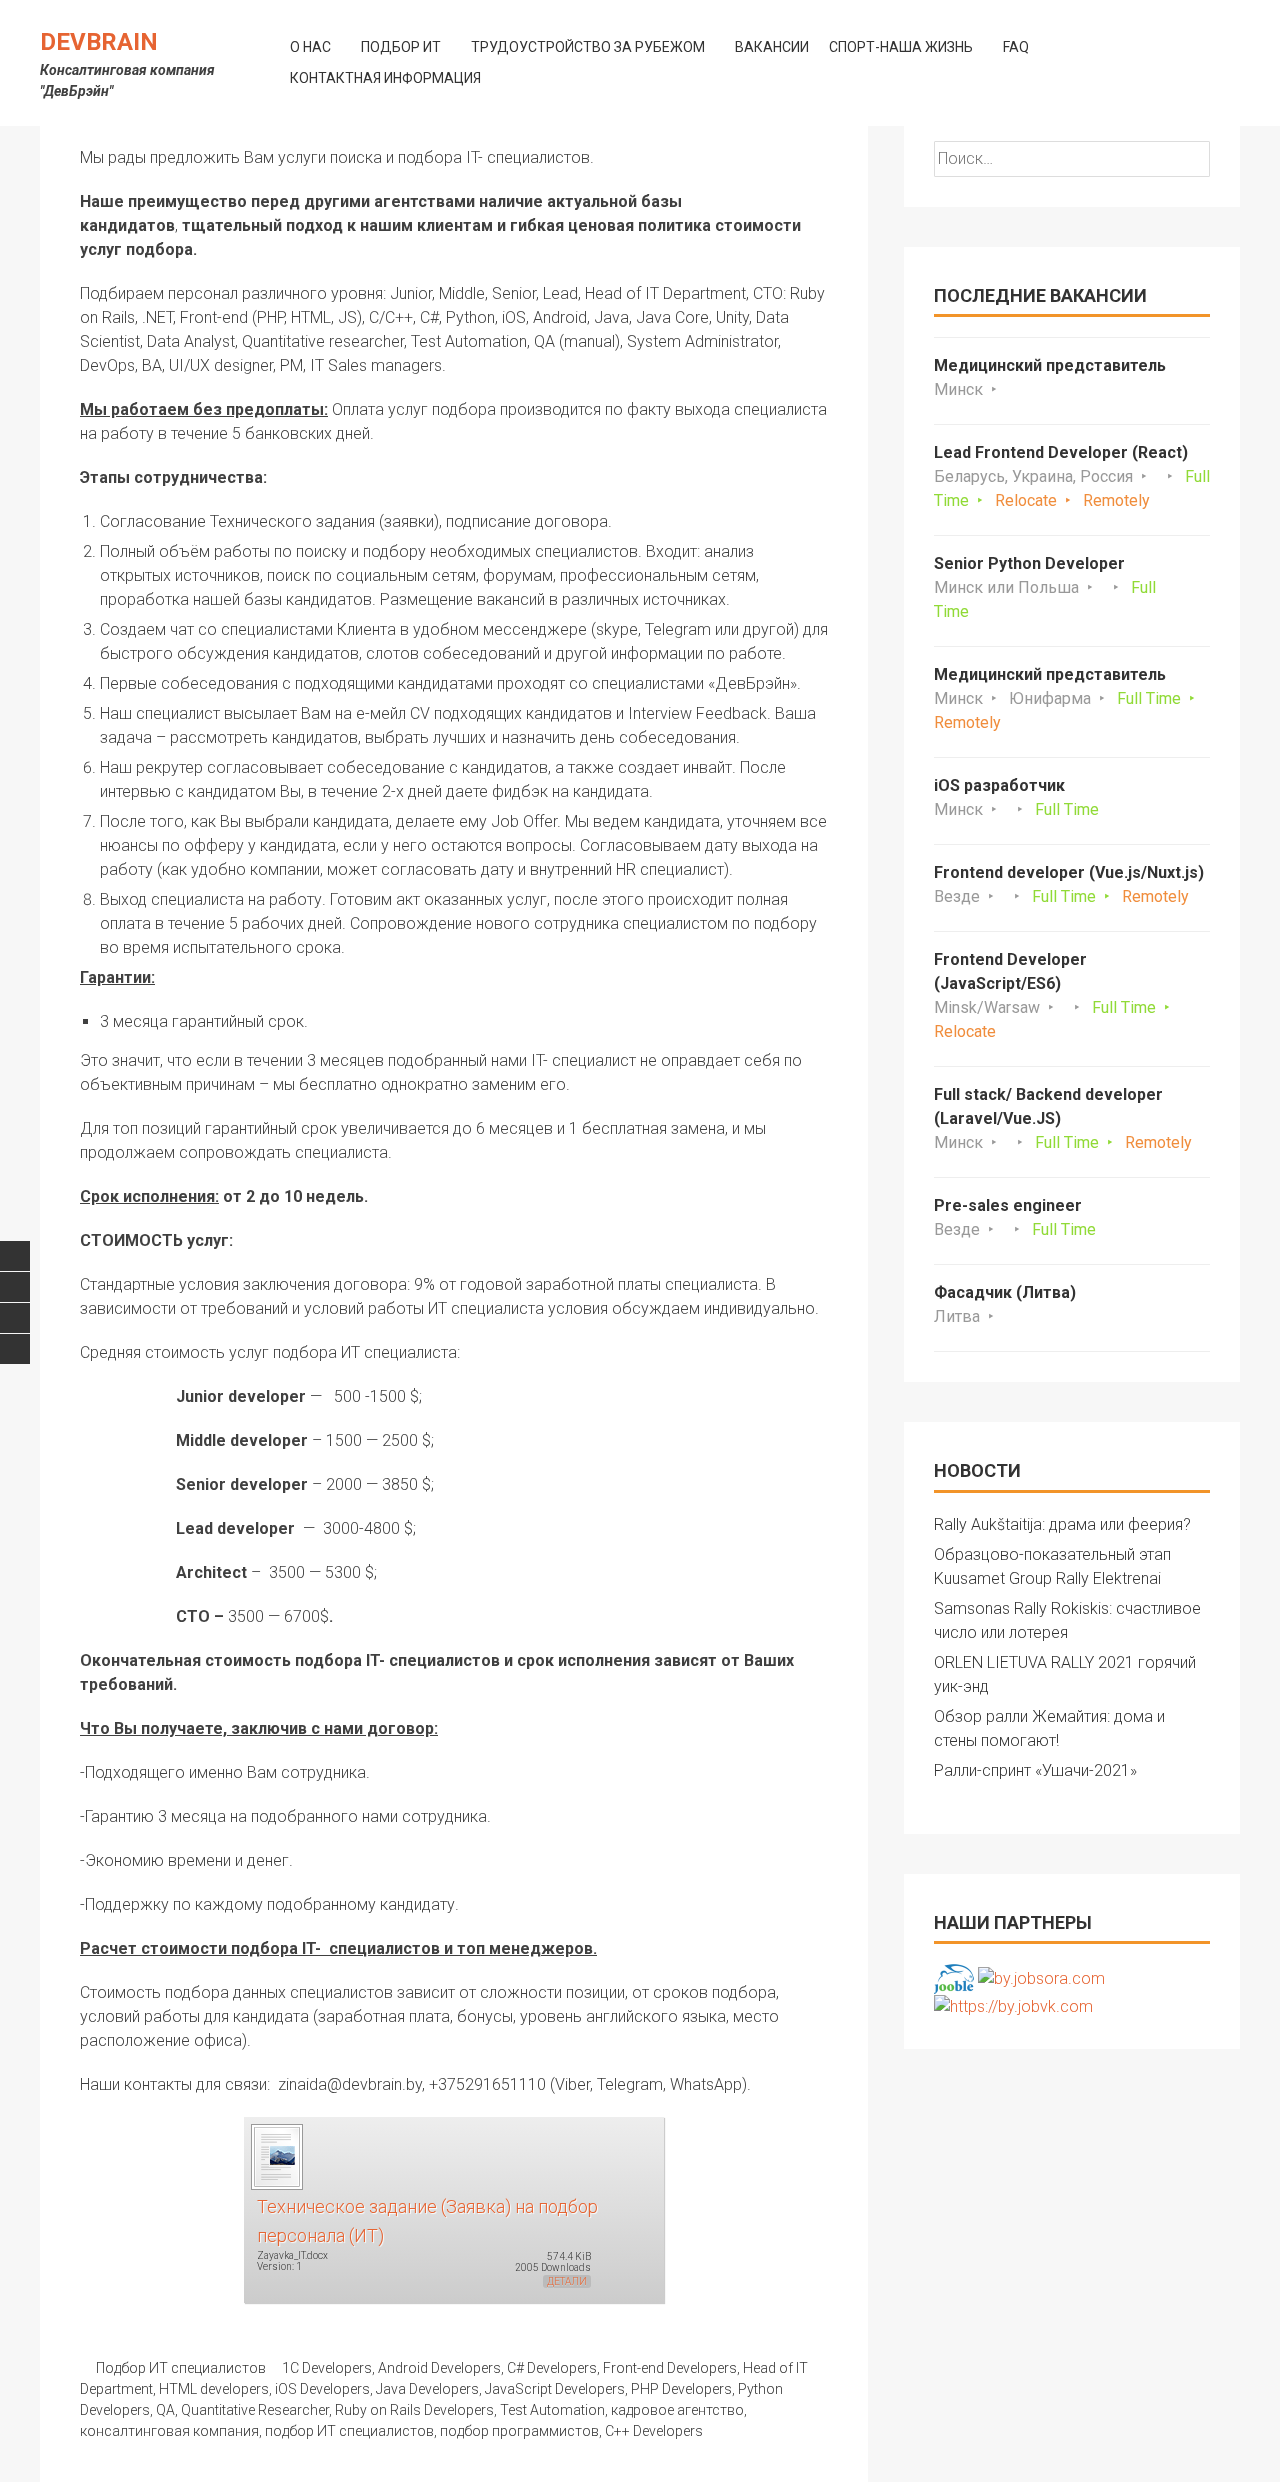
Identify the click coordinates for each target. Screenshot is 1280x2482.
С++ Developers (654, 2431)
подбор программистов (519, 2431)
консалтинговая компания (169, 2431)
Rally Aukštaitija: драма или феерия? (1062, 1524)
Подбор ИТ (401, 47)
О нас (310, 47)
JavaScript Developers (555, 2389)
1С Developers (327, 2368)
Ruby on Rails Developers (414, 2410)
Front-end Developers (670, 2368)
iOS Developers (322, 2389)
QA (165, 2410)
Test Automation (552, 2410)
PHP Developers (681, 2389)
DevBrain (99, 42)
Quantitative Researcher (255, 2410)
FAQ (1016, 47)
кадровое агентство (677, 2410)
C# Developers (552, 2368)
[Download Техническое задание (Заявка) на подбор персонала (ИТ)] (276, 2155)
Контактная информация (385, 78)
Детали (567, 2281)
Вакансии (772, 47)
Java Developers (427, 2389)
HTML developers (214, 2389)
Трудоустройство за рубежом (588, 47)
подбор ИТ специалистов (349, 2431)
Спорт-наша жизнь (901, 47)
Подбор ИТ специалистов (181, 2368)
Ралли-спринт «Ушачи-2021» (1035, 1770)
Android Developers (439, 2368)
